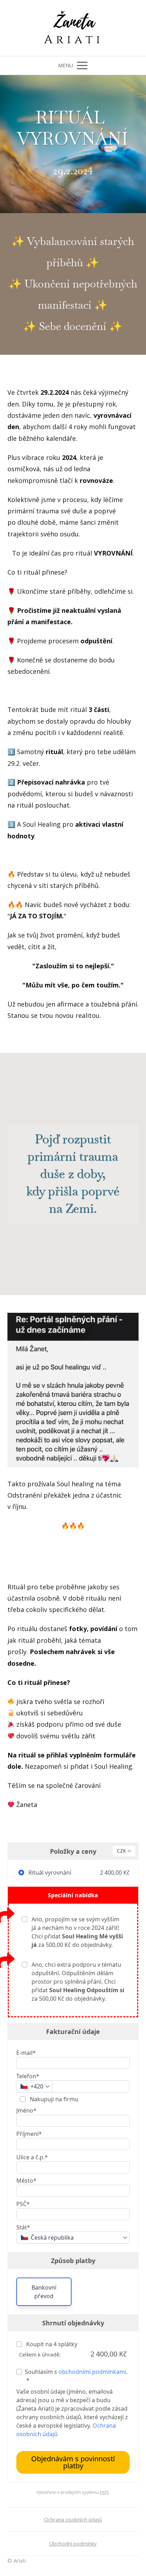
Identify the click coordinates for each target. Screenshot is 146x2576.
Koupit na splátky (51, 2344)
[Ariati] (73, 28)
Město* (26, 2181)
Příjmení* (29, 2134)
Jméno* (26, 2110)
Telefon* (28, 2076)
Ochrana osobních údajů (73, 2519)
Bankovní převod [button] (44, 2292)
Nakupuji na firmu (53, 2099)
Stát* (23, 2227)
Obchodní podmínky (73, 2543)
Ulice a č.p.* (32, 2157)
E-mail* (26, 2053)
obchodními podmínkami (92, 2372)
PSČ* (23, 2204)
